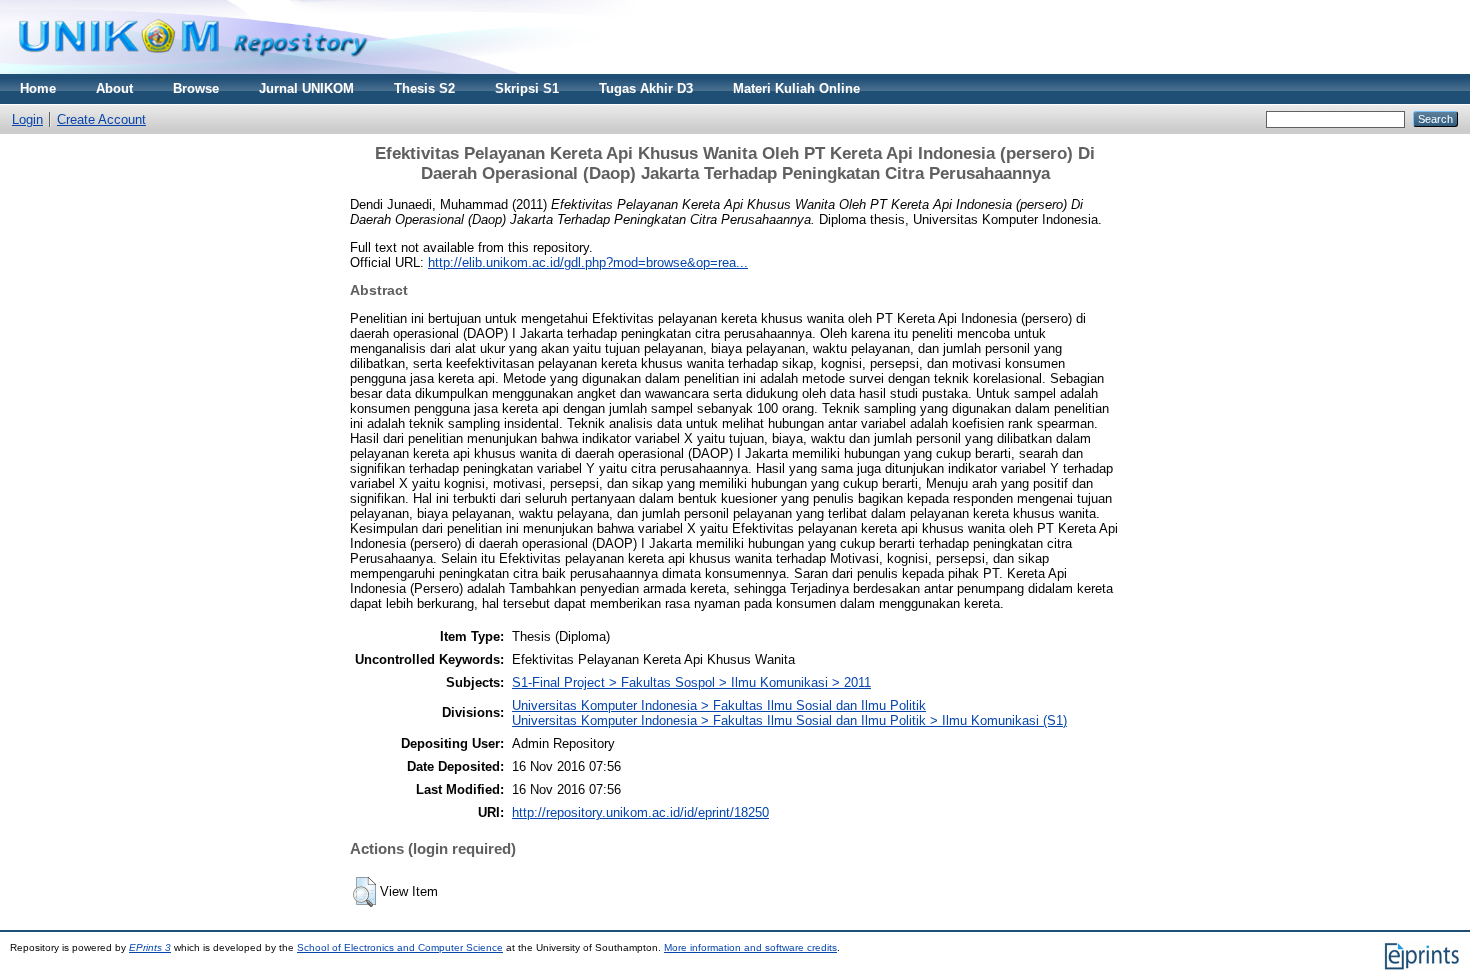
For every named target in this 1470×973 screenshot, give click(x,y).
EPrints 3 (150, 947)
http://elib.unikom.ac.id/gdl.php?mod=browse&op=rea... (588, 262)
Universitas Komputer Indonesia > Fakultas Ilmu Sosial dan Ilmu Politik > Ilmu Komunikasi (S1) (789, 720)
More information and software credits (750, 947)
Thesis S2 (424, 88)
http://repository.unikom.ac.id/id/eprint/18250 (640, 812)
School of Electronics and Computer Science (400, 947)
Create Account (101, 119)
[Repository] (193, 69)
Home (38, 88)
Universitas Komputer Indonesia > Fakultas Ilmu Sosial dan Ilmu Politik (719, 705)
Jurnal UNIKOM (306, 88)
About (114, 88)
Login (27, 119)
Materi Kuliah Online (796, 88)
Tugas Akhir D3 (646, 88)
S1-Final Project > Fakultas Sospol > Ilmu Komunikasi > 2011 (691, 682)
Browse (196, 88)
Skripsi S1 (527, 88)
